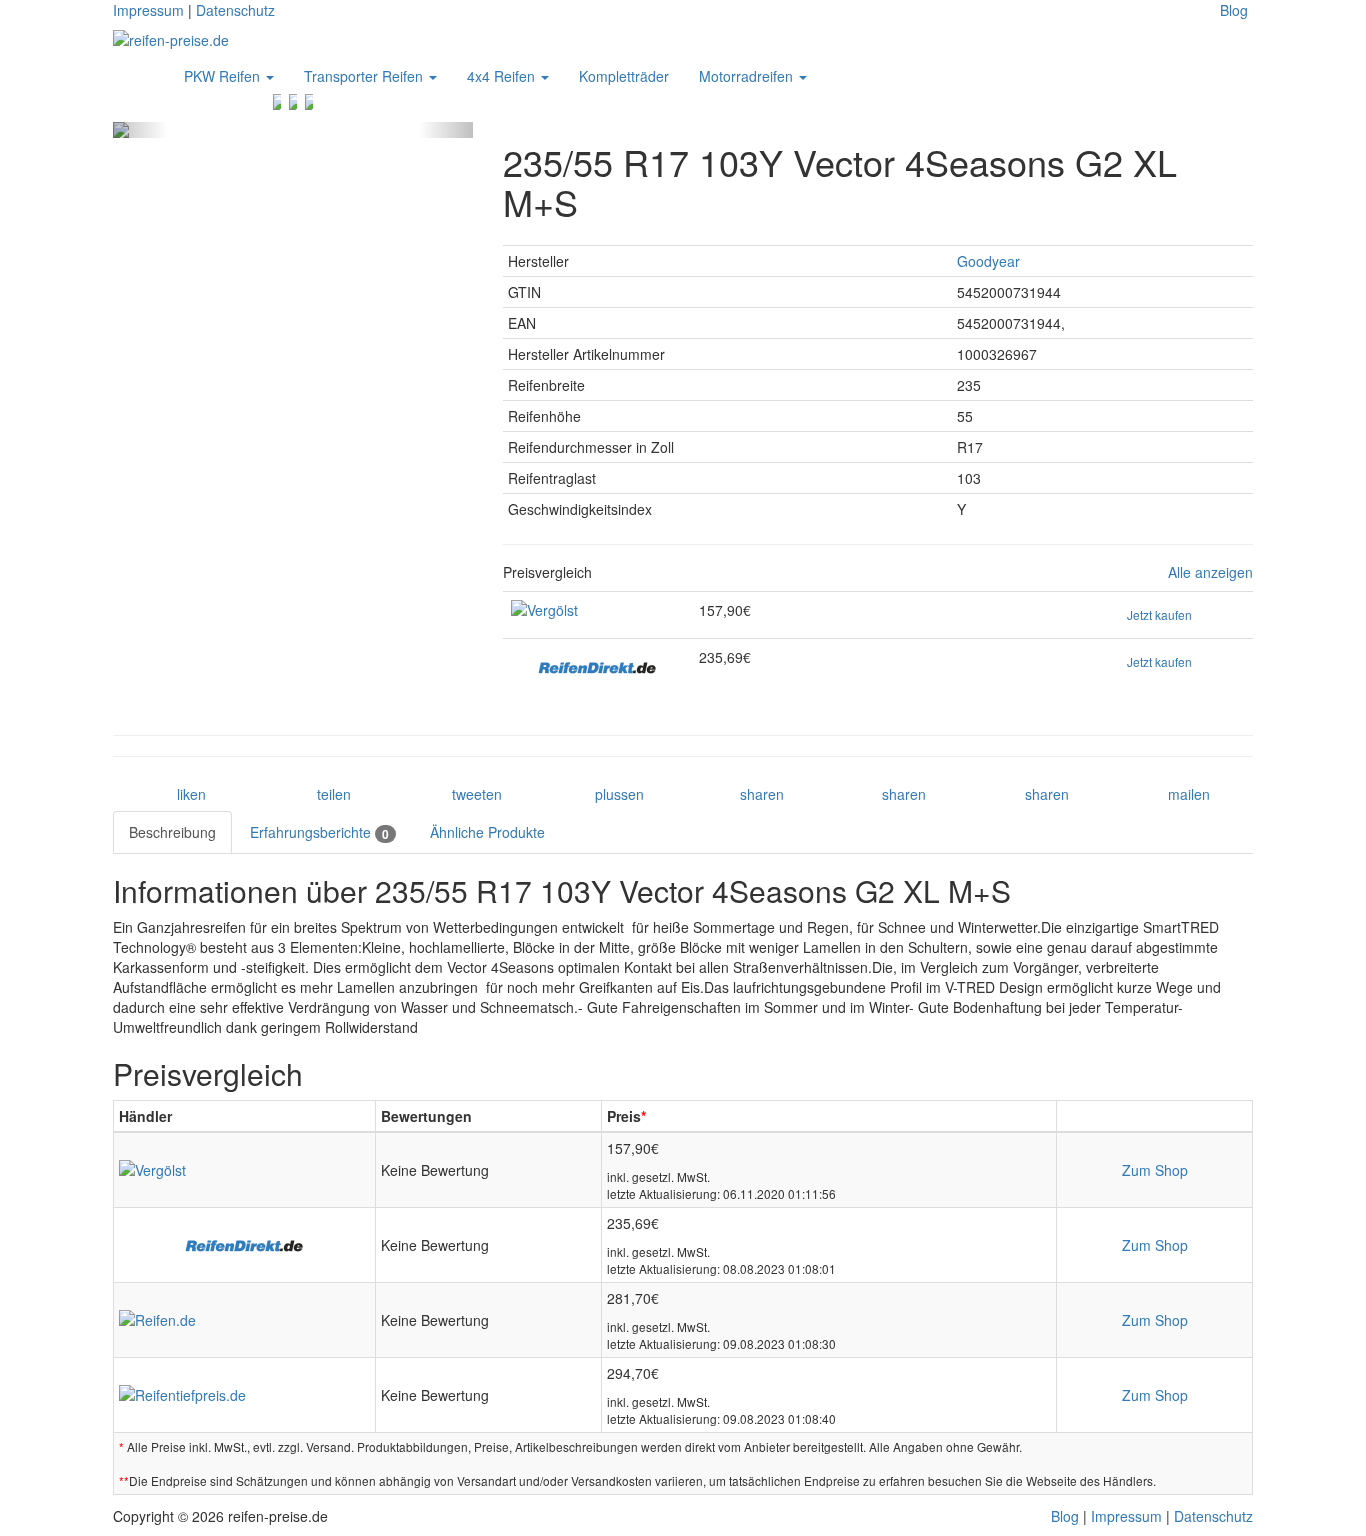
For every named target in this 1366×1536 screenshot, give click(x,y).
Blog (1234, 10)
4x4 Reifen (503, 76)
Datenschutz (235, 10)
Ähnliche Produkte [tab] (487, 832)
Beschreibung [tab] (172, 832)
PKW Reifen (224, 76)
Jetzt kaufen (1159, 614)
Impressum (148, 10)
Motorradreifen (748, 76)
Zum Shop (1155, 1170)
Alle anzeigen (1210, 572)
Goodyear (988, 261)
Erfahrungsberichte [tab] (319, 832)
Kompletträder (624, 76)
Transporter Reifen (365, 76)
